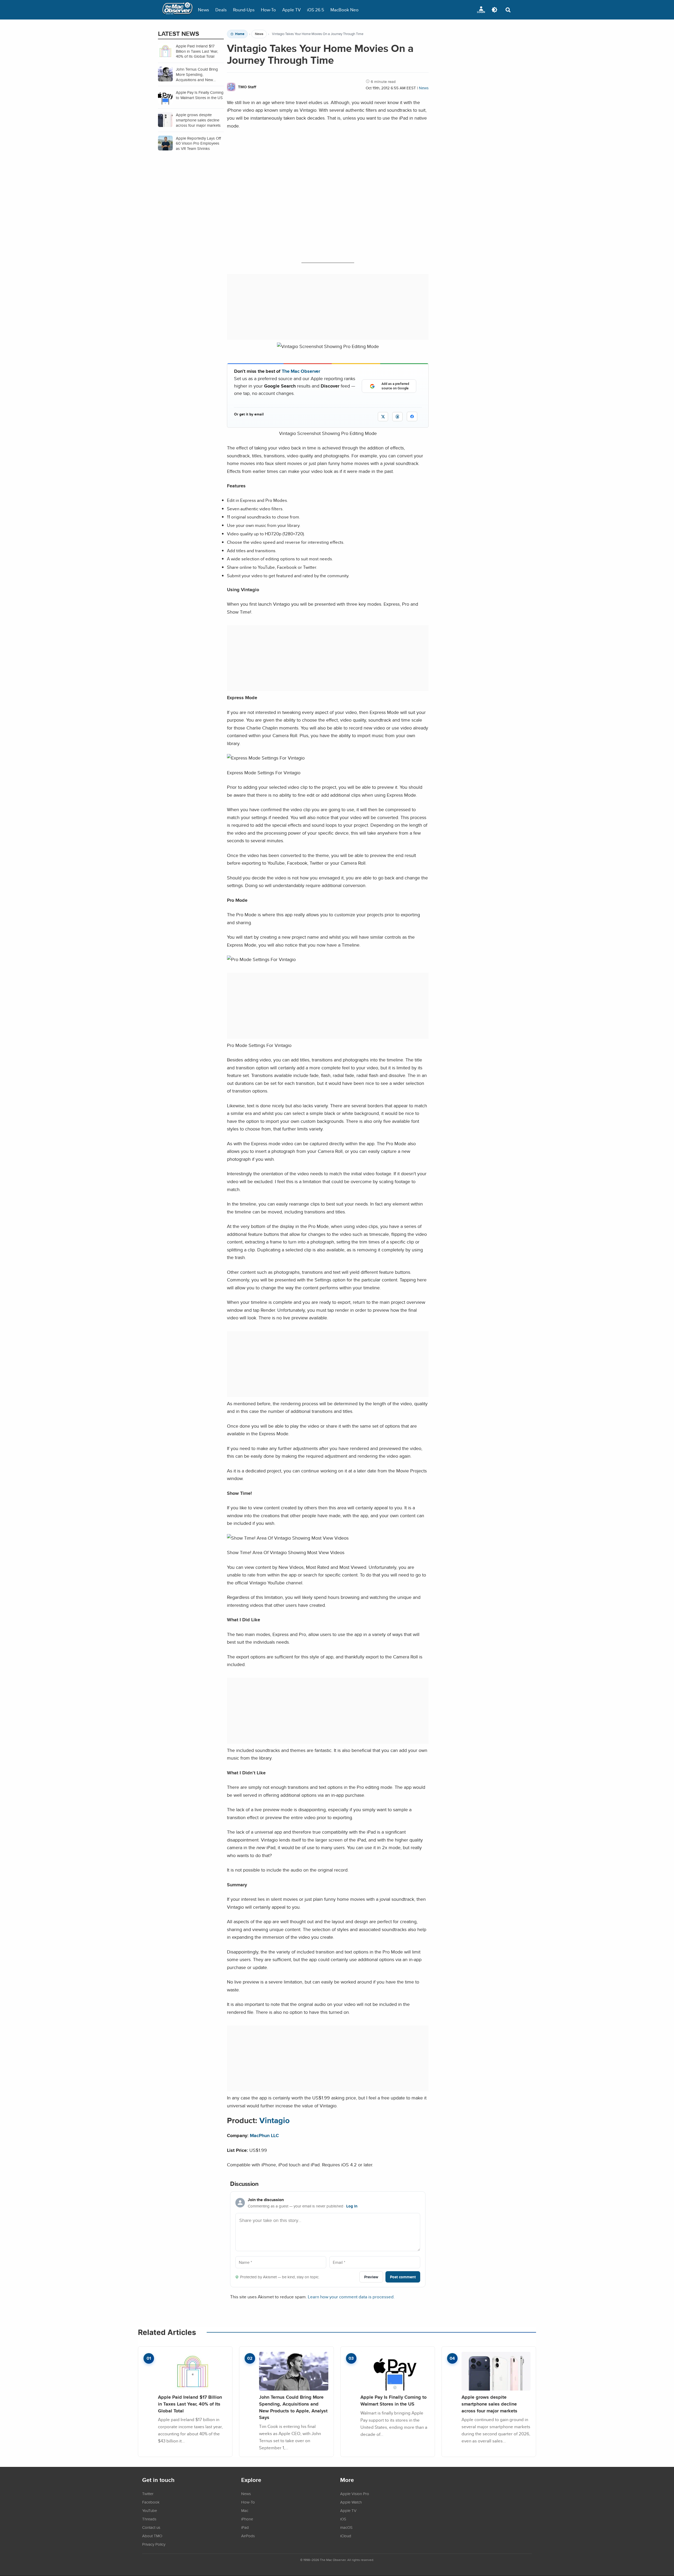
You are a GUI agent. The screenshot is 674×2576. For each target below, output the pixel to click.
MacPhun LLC (264, 2135)
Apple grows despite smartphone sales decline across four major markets (489, 2404)
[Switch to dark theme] (494, 10)
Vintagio (274, 2120)
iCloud (346, 2536)
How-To (268, 10)
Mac (245, 2510)
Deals (221, 10)
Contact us (151, 2527)
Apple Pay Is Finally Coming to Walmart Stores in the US (393, 2400)
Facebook (151, 2502)
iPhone (247, 2519)
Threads (149, 2519)
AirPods (248, 2536)
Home (240, 34)
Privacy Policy (154, 2544)
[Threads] (397, 417)
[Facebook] (412, 417)
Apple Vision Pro (355, 2494)
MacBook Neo (345, 10)
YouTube (150, 2510)
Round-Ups (244, 10)
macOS (346, 2527)
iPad (245, 2527)
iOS (343, 2519)
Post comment (403, 2277)
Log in (352, 2206)
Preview (371, 2277)
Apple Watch (351, 2502)
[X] (383, 417)
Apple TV (291, 10)
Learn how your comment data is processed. (351, 2297)
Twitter (148, 2494)
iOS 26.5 (316, 10)
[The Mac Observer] (177, 10)
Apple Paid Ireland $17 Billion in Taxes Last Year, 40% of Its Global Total (190, 2404)
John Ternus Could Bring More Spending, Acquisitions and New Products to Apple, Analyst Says (293, 2407)
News (204, 10)
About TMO (152, 2536)
